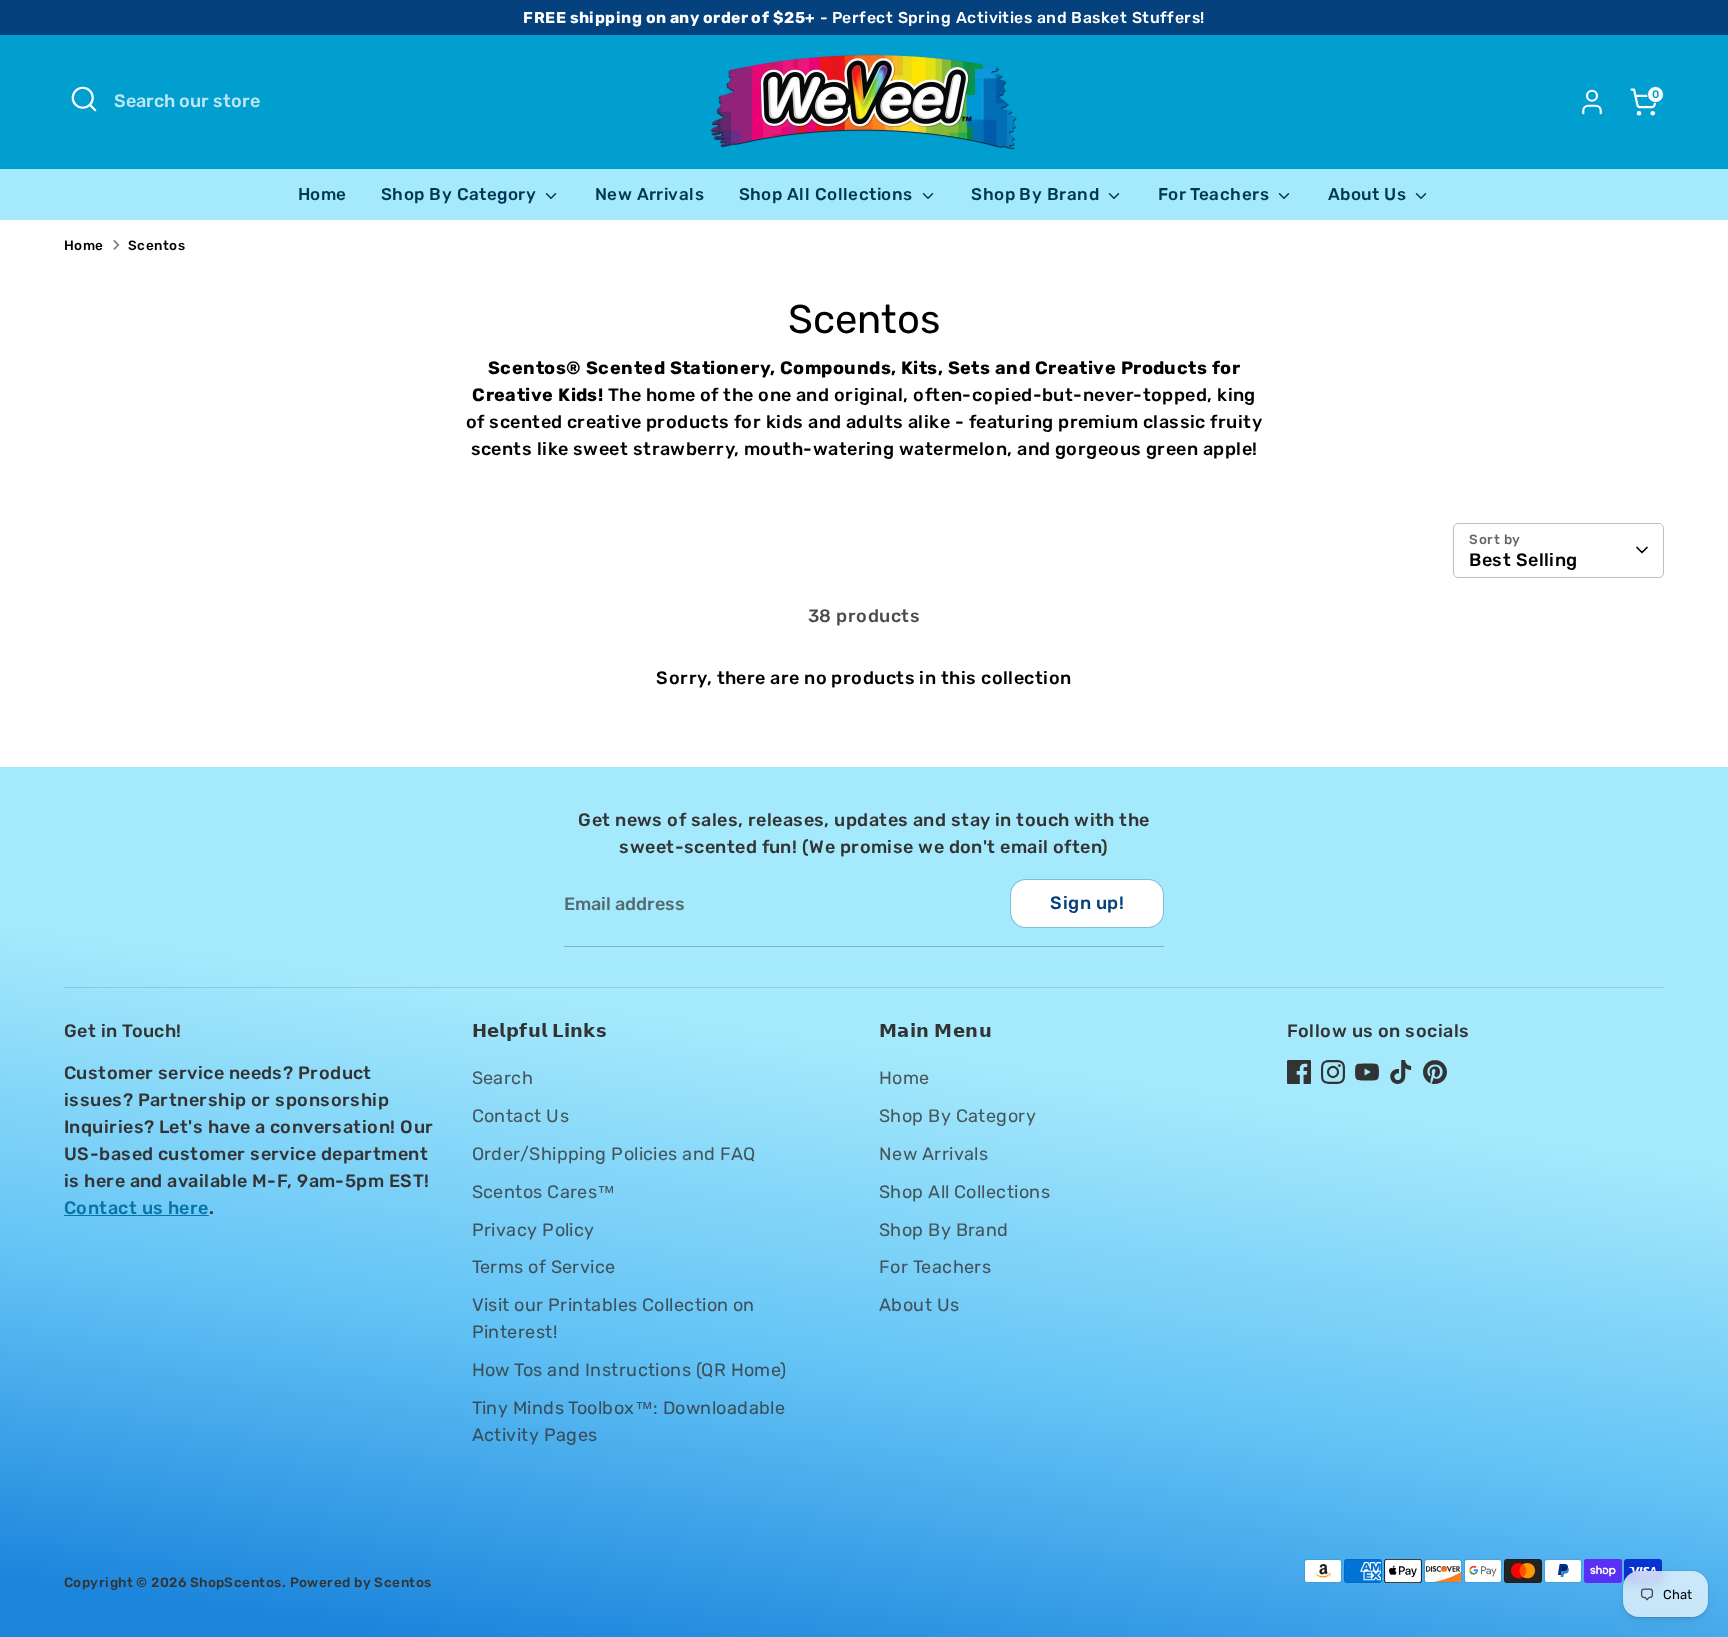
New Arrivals (649, 194)
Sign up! (1087, 903)
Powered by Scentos (361, 1582)
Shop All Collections (828, 194)
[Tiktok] (1401, 1072)
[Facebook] (1299, 1072)
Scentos (156, 245)
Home (322, 194)
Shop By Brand (1037, 194)
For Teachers (1216, 194)
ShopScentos (236, 1582)
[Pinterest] (1435, 1072)
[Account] (1592, 102)
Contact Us (521, 1116)
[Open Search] (84, 99)
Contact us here (136, 1208)
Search (503, 1078)
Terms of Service (544, 1267)
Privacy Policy (533, 1230)
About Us (1369, 194)
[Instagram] (1333, 1072)
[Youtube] (1367, 1072)
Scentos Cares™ (544, 1192)
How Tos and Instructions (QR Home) (629, 1370)
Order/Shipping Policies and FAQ (614, 1154)
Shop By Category (461, 194)
